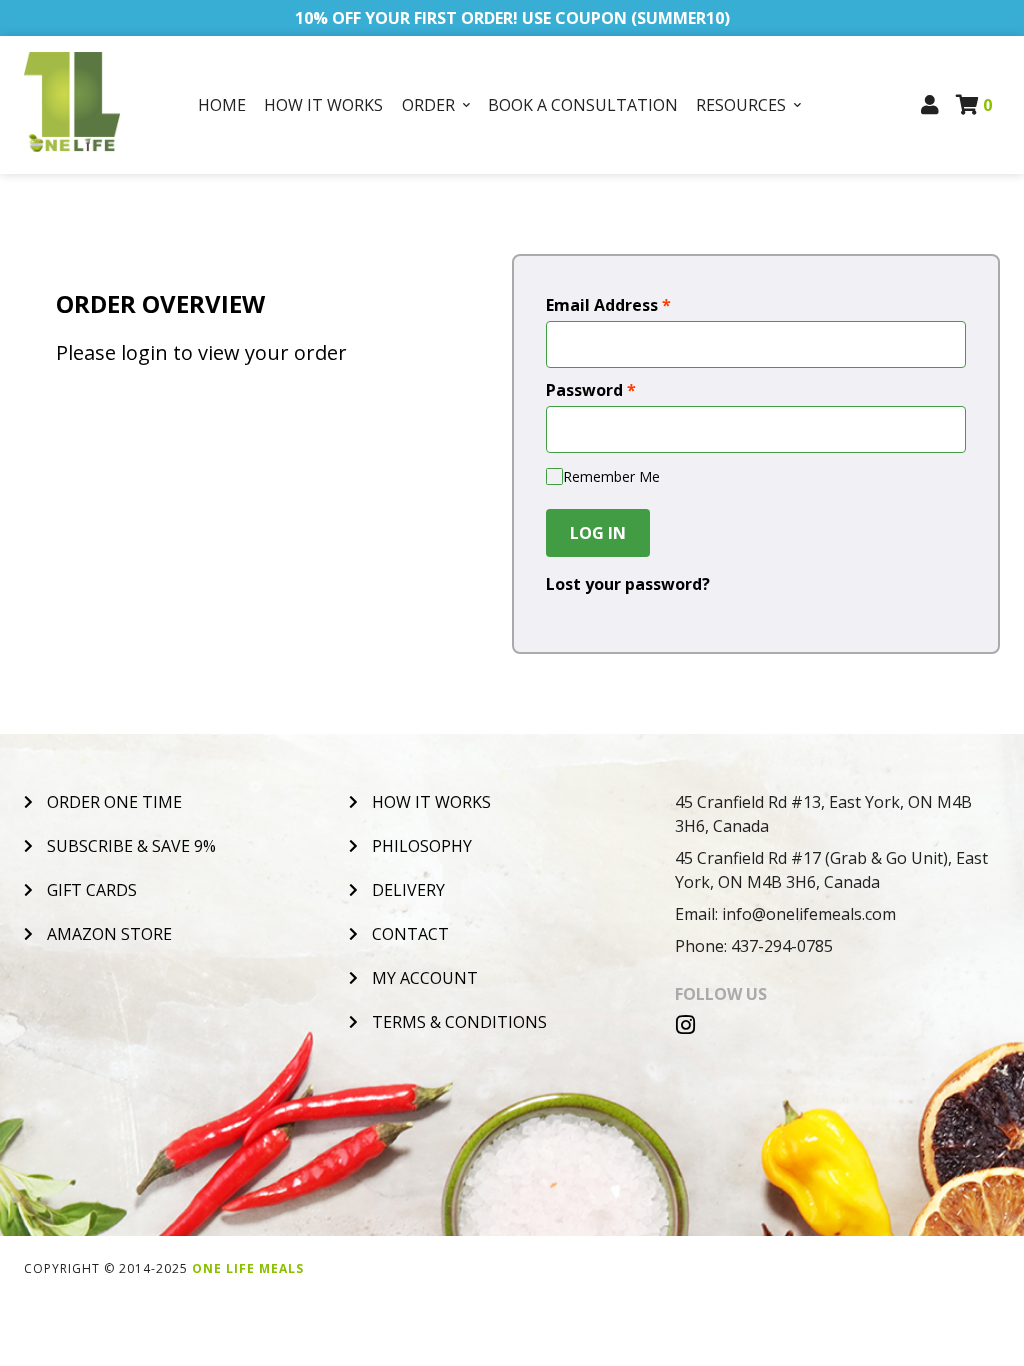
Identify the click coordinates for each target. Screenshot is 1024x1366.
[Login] (930, 105)
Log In (598, 533)
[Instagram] (686, 1025)
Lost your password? (628, 584)
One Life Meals (248, 1268)
